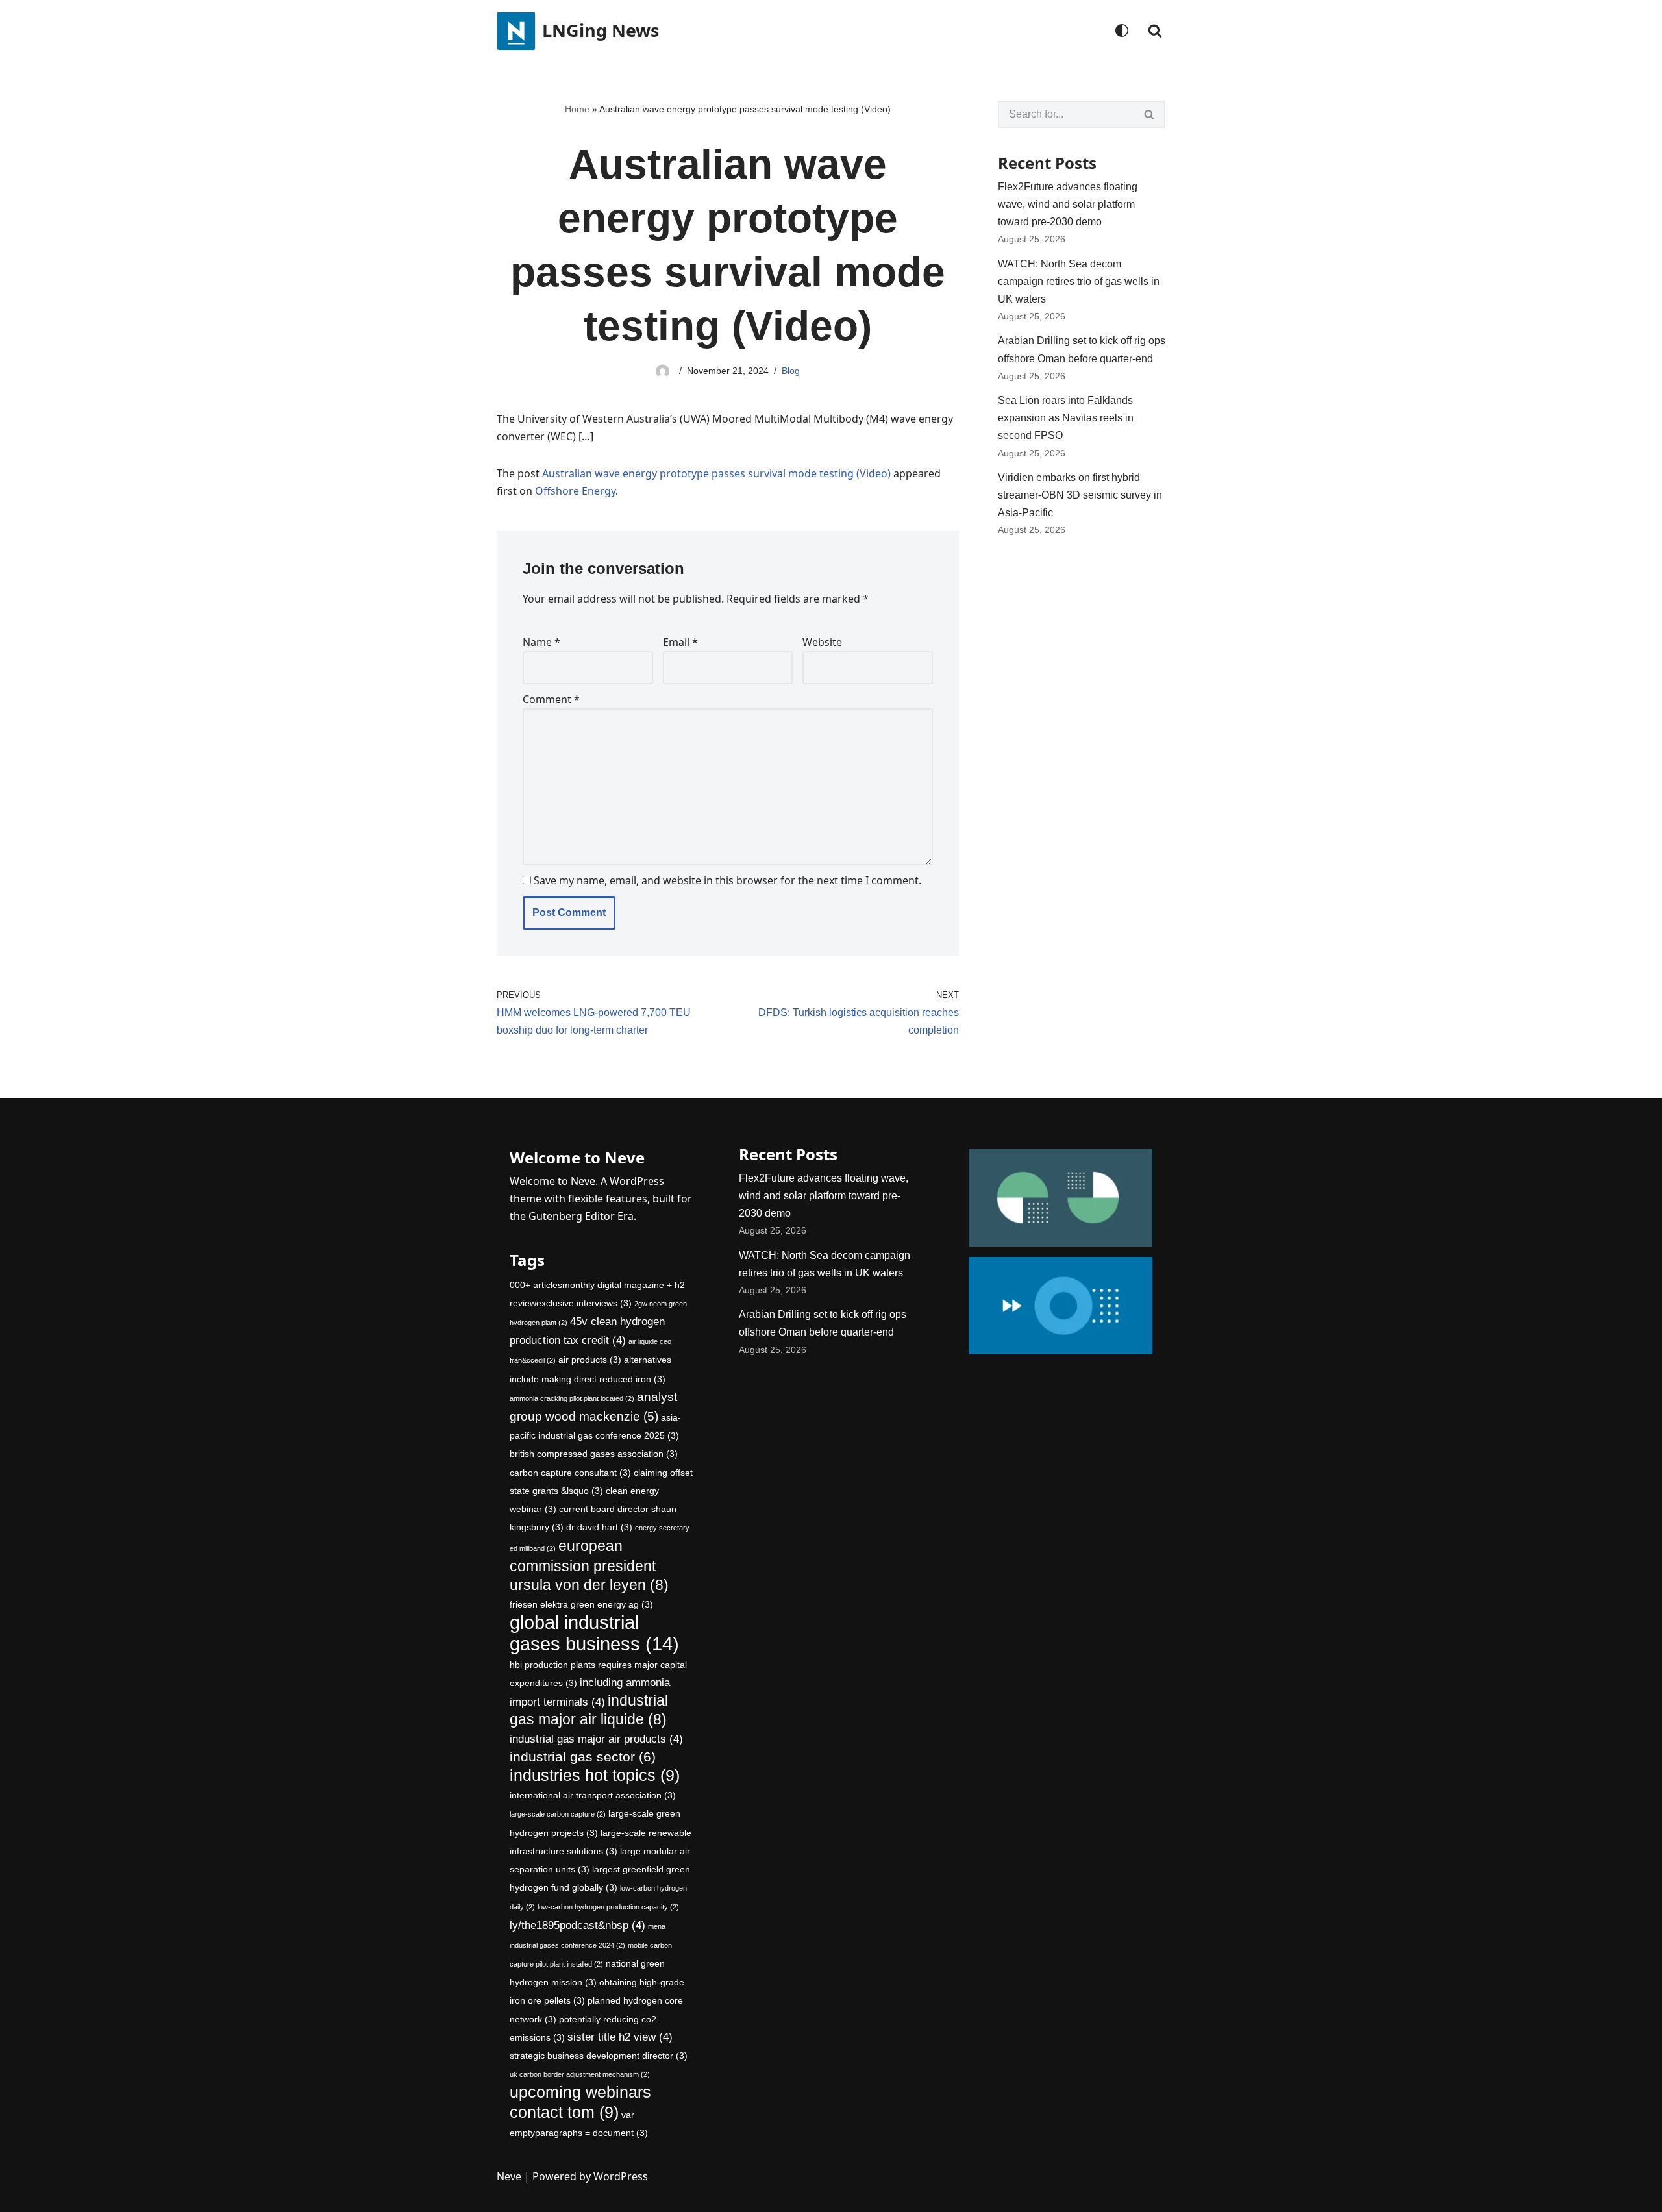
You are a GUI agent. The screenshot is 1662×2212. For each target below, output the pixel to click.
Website (822, 642)
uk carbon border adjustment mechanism (580, 2074)
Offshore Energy (575, 491)
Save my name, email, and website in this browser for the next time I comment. (727, 880)
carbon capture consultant (570, 1473)
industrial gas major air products (596, 1739)
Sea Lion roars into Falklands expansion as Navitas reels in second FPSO (1066, 418)
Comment (551, 699)
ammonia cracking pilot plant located (572, 1398)
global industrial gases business (594, 1633)
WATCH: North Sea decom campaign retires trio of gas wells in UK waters (1079, 281)
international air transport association (593, 1795)
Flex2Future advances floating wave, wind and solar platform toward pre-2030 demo (1068, 204)
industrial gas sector (583, 1757)
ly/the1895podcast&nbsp (577, 1925)
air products (590, 1360)
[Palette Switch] (1122, 31)
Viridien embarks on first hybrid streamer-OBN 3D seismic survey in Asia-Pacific (1080, 495)
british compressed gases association (594, 1454)
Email (680, 642)
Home (577, 109)
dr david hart (599, 1527)
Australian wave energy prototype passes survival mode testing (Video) (716, 473)
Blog (791, 371)
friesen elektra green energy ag (581, 1604)
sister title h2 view (620, 2037)
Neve (509, 2176)
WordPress (621, 2176)
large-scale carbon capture (558, 1814)
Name (541, 642)
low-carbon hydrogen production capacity (608, 1907)
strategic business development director (599, 2056)
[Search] (1155, 31)
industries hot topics (595, 1775)
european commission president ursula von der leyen (589, 1565)
